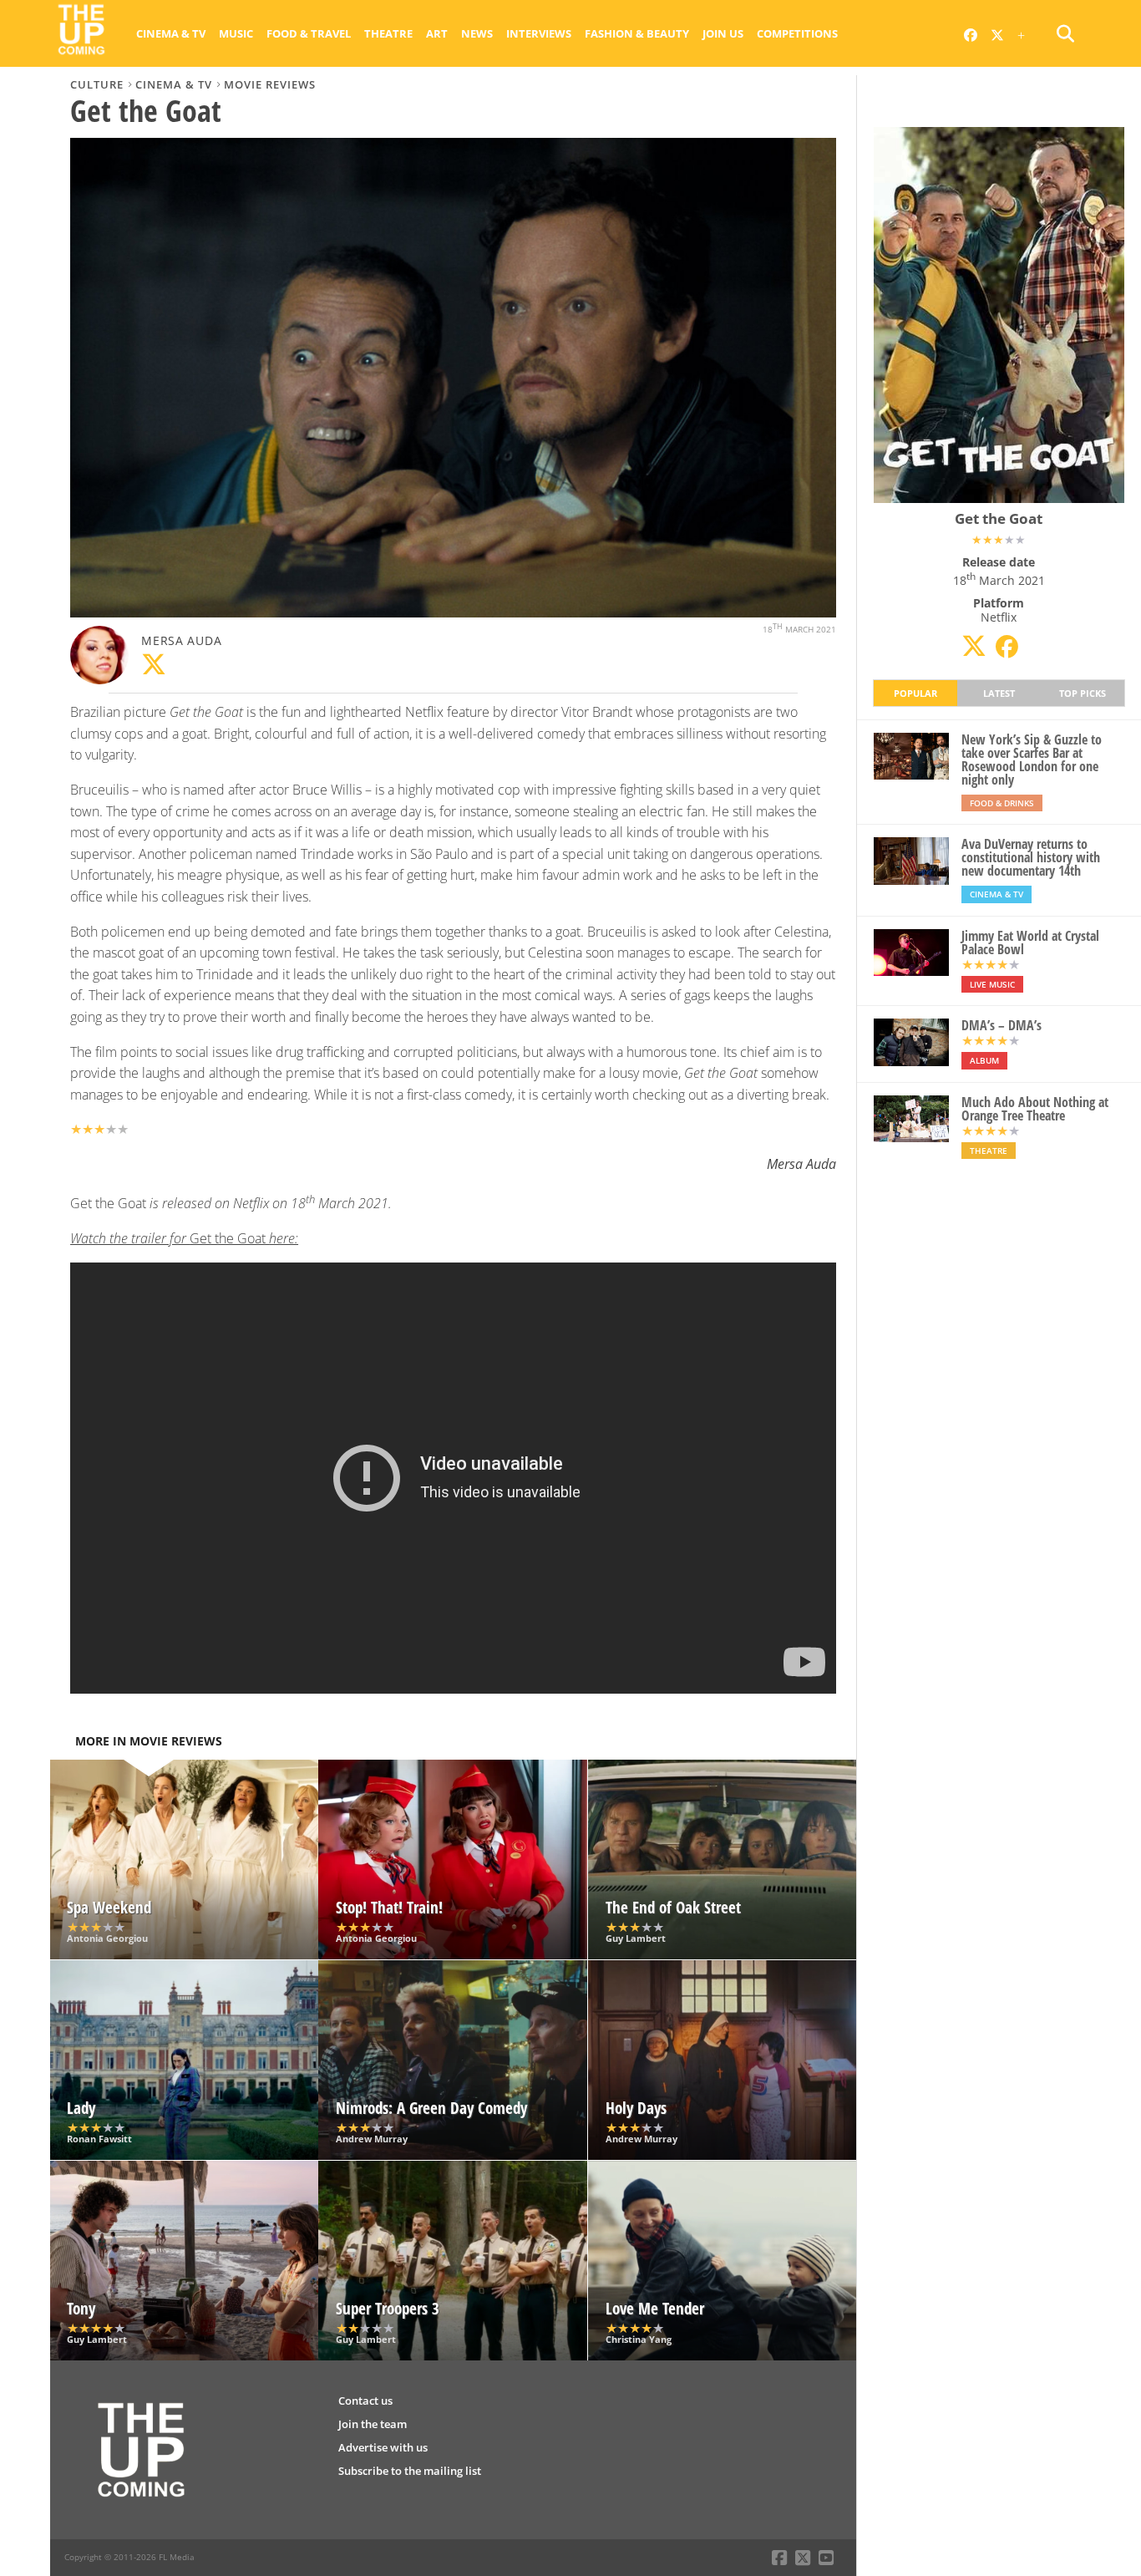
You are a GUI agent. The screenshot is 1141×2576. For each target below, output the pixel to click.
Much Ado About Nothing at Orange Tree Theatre (1035, 1109)
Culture (97, 84)
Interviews (539, 33)
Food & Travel (309, 33)
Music (236, 33)
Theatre (388, 33)
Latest (999, 693)
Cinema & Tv (171, 33)
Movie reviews (270, 84)
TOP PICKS (1083, 693)
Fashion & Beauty (637, 33)
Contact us (365, 2401)
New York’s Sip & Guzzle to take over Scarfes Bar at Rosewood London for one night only (1032, 760)
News (477, 33)
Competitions (797, 33)
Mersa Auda (181, 640)
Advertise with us (383, 2447)
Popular (915, 693)
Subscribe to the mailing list (410, 2471)
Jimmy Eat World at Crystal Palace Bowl (1030, 943)
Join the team (373, 2424)
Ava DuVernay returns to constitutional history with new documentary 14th (1031, 857)
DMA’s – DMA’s (1002, 1025)
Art (437, 33)
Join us (723, 33)
